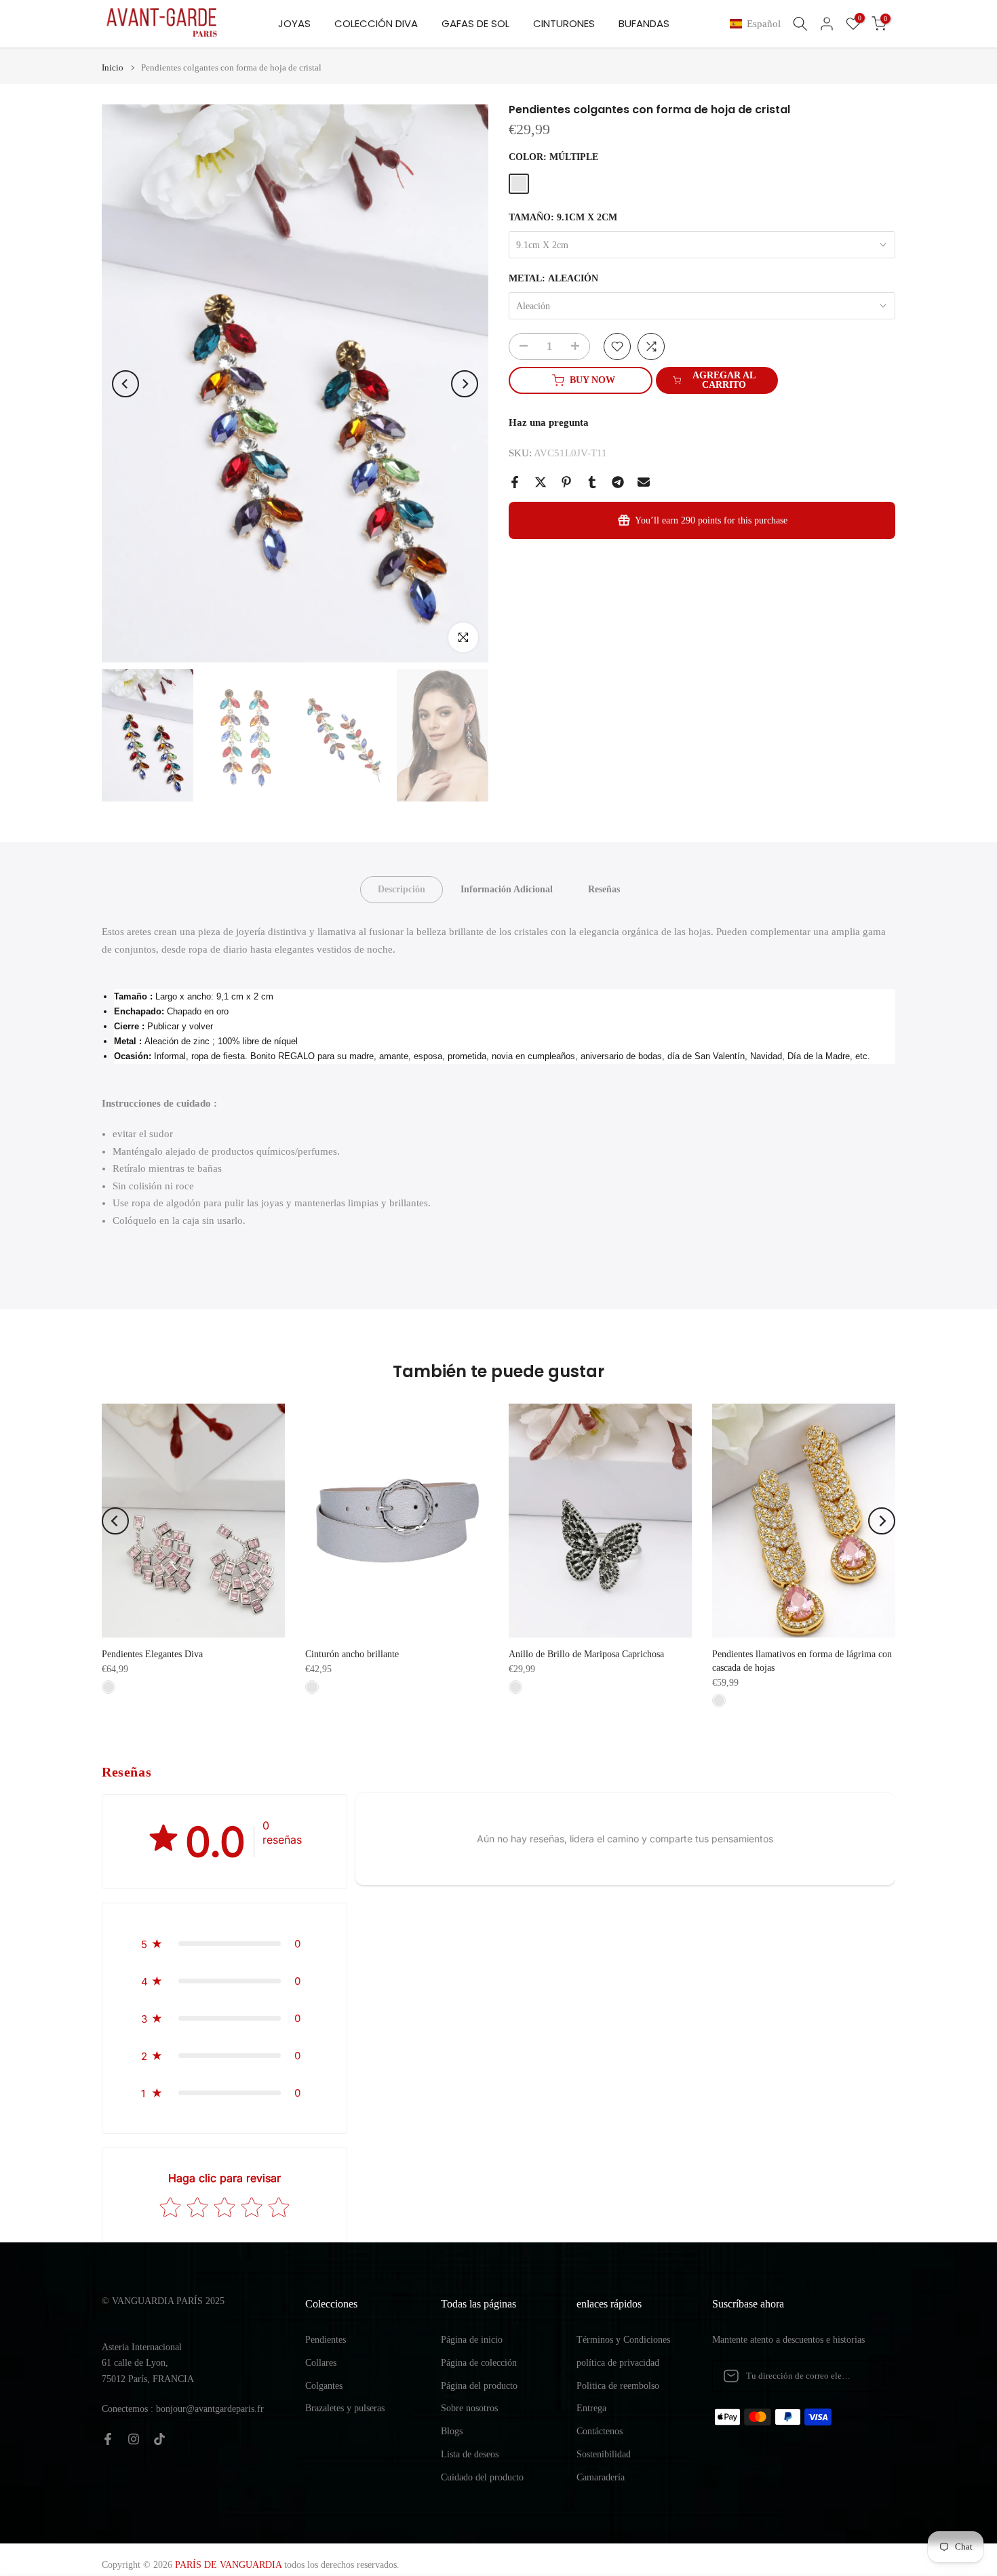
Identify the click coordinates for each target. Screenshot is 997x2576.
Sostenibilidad (604, 2454)
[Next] (465, 384)
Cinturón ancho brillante (352, 1654)
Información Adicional (507, 889)
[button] (758, 24)
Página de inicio (472, 2340)
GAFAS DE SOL (475, 23)
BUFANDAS (644, 23)
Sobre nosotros (469, 2408)
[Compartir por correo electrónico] (644, 482)
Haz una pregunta (549, 422)
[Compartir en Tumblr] (592, 482)
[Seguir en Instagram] (134, 2439)
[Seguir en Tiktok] (159, 2439)
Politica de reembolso (618, 2386)
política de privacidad (618, 2363)
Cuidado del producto (482, 2477)
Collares (321, 2363)
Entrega (591, 2408)
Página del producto (479, 2386)
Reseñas (604, 889)
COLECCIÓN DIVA (376, 23)
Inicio (113, 67)
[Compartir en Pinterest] (566, 482)
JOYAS (294, 23)
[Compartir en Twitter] (541, 482)
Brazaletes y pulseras (345, 2408)
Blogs (452, 2431)
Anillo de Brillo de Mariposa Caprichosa (586, 1654)
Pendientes (326, 2340)
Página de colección (479, 2363)
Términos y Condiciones (623, 2340)
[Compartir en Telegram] (618, 482)
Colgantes (324, 2386)
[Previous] (125, 384)
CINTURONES (564, 23)
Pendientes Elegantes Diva (152, 1654)
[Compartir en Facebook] (515, 482)
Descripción (402, 889)
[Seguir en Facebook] (108, 2439)
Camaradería (601, 2477)
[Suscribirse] (871, 2376)
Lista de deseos (470, 2454)
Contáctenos (600, 2431)
